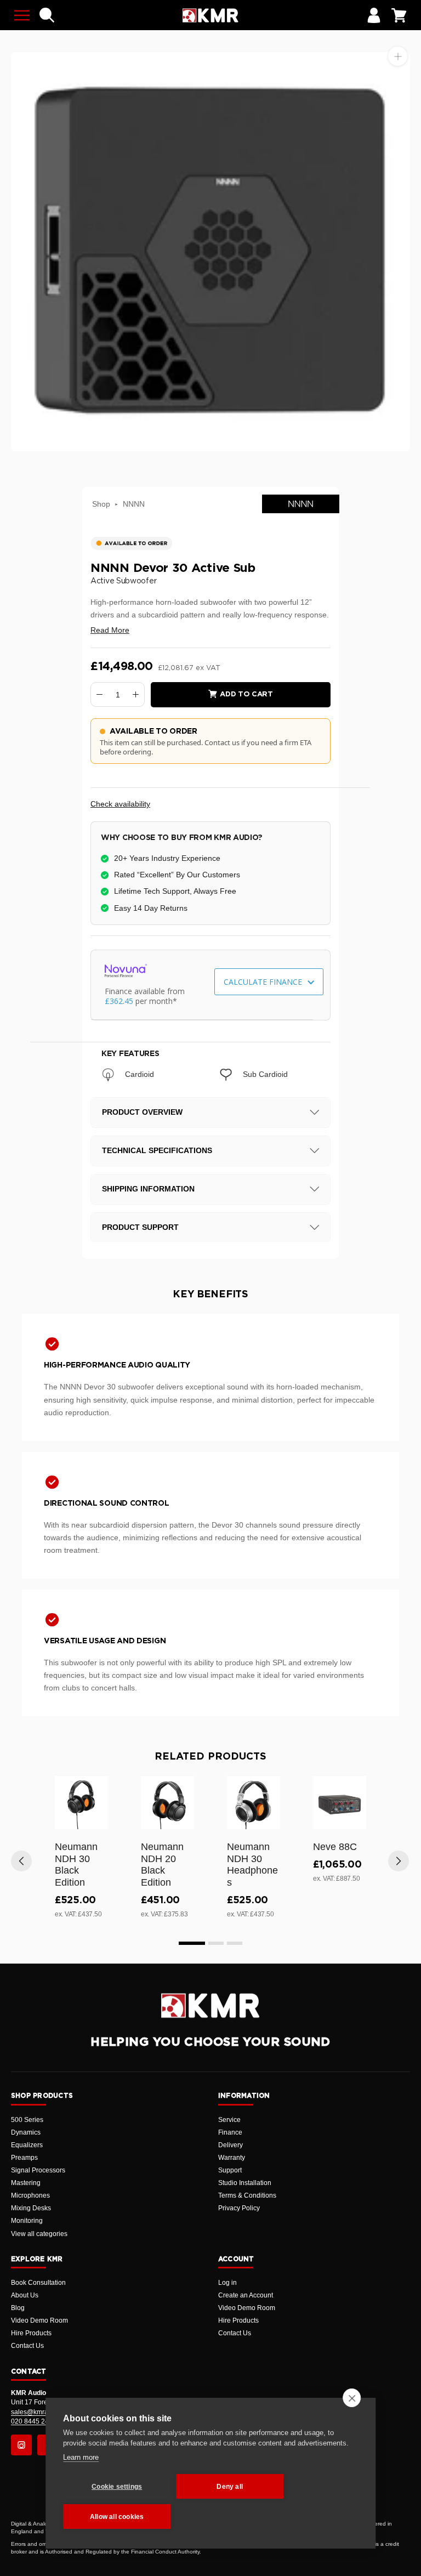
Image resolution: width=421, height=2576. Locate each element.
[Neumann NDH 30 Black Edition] (81, 1803)
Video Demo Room (39, 2320)
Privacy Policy (239, 2208)
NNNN (134, 504)
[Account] (374, 15)
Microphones (30, 2195)
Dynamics (26, 2132)
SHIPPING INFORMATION (148, 1189)
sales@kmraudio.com (43, 2412)
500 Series (27, 2120)
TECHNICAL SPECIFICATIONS (157, 1150)
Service (229, 2120)
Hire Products (31, 2333)
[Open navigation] (22, 15)
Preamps (24, 2158)
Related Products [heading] (210, 1757)
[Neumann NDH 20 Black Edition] (167, 1803)
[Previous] (21, 1861)
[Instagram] (21, 2445)
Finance (230, 2132)
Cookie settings (117, 2487)
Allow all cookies (117, 2517)
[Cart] (399, 15)
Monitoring (27, 2221)
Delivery (231, 2145)
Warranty (232, 2158)
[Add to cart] (95, 1819)
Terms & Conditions (247, 2195)
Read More (110, 630)
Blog (18, 2308)
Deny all (230, 2487)
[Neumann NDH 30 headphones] (254, 1803)
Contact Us (27, 2346)
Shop (101, 504)
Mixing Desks (31, 2208)
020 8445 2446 (34, 2421)
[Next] (399, 1861)
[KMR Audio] (210, 15)
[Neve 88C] (340, 1803)
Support (230, 2170)
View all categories (39, 2234)
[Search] (47, 15)
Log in (227, 2283)
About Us (25, 2295)
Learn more (81, 2457)
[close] (352, 2398)
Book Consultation (38, 2283)
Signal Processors (38, 2170)
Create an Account (246, 2295)
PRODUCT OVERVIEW (142, 1112)
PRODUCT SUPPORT (140, 1227)
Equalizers (27, 2145)
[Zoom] (398, 56)
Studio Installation (245, 2183)
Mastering (26, 2183)
